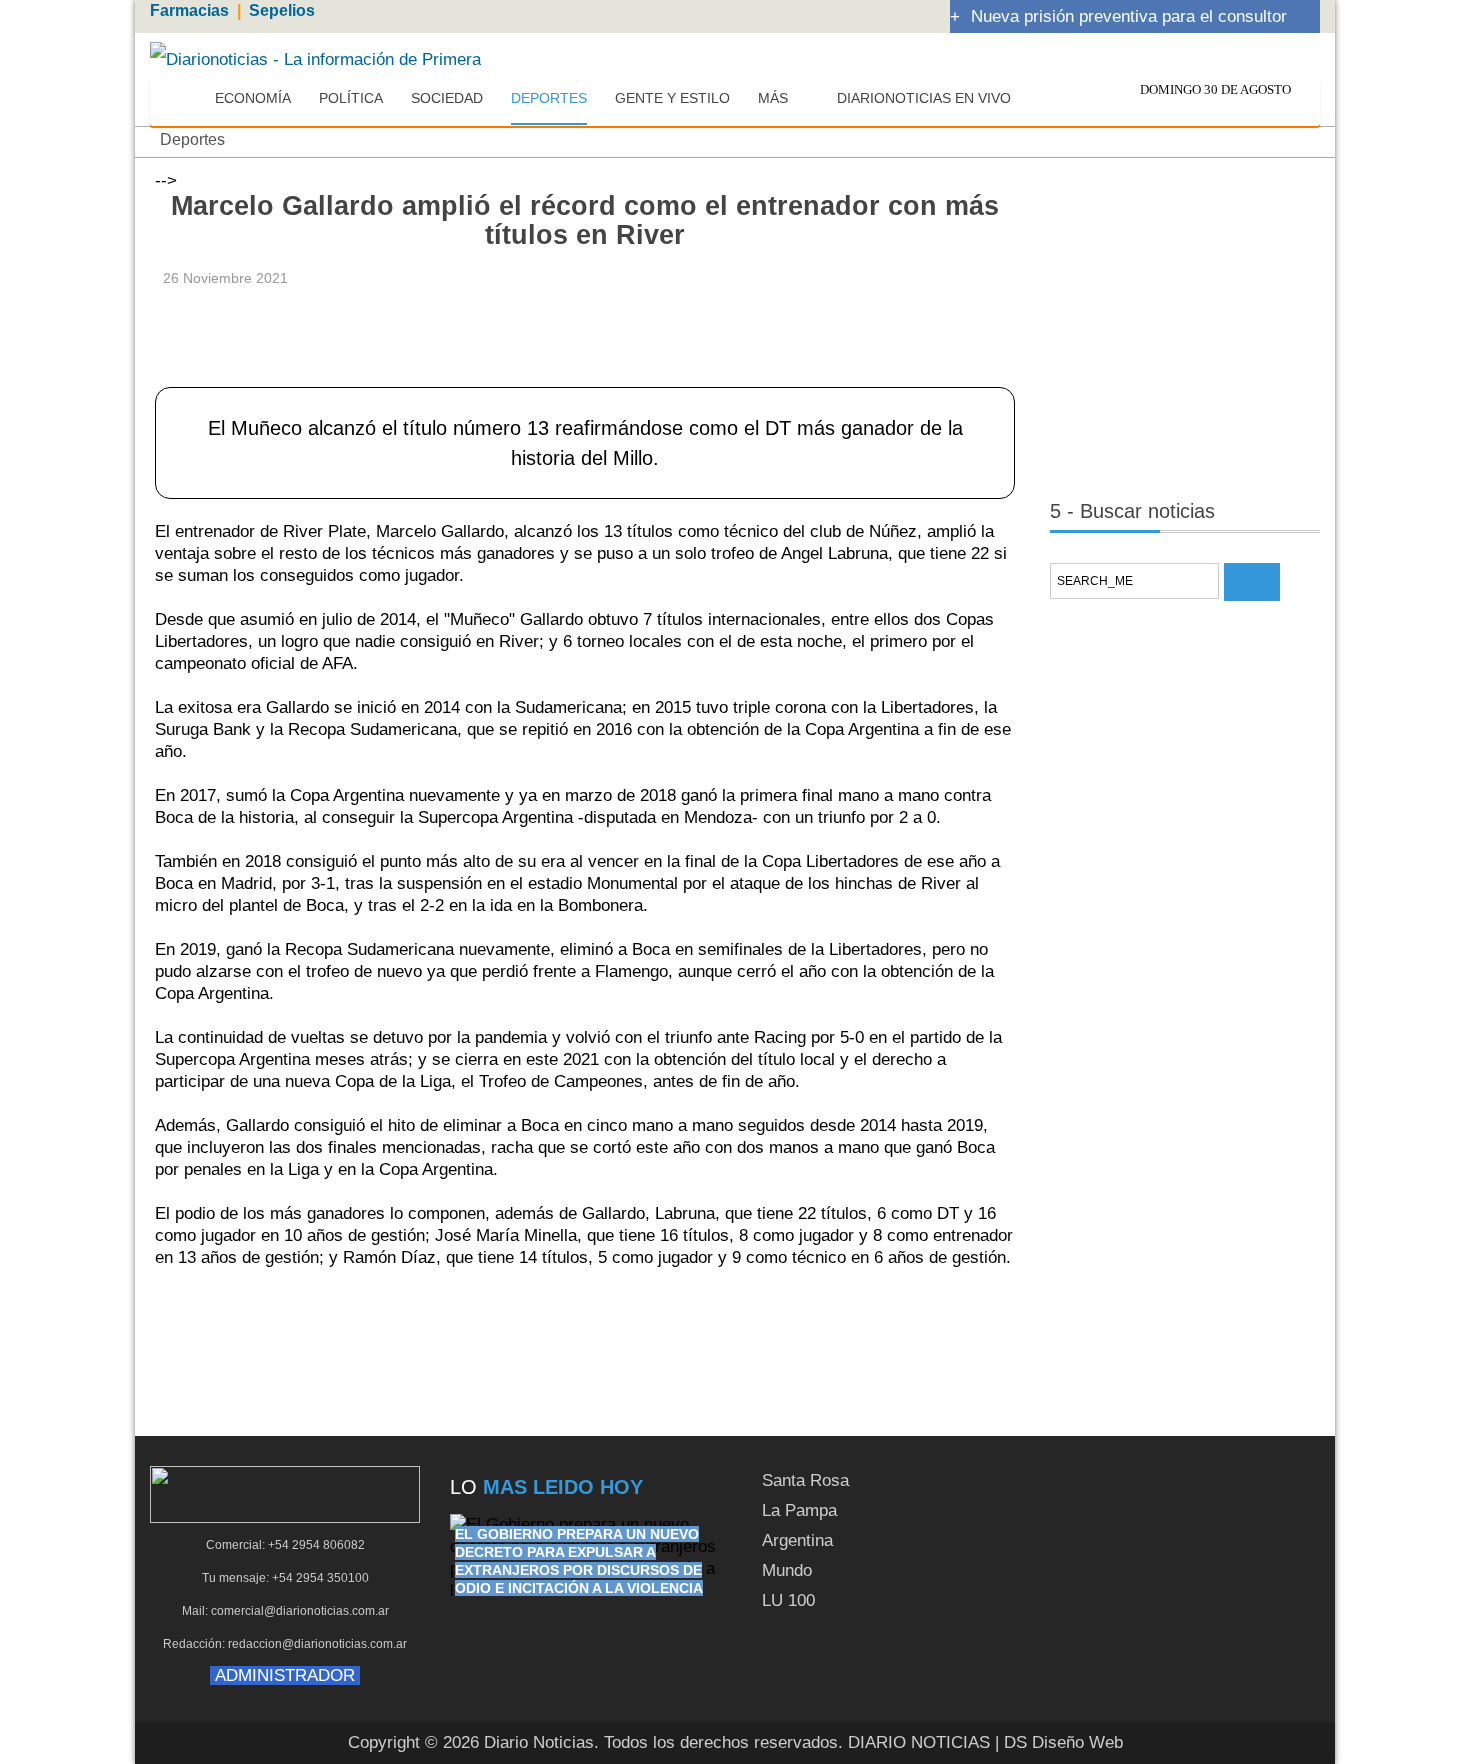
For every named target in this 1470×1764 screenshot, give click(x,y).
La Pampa (799, 1510)
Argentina (797, 1540)
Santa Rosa (805, 1480)
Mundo (787, 1570)
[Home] (182, 99)
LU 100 (788, 1600)
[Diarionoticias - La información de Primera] (315, 58)
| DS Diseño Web (1059, 1742)
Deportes (192, 139)
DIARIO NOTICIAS (919, 1742)
